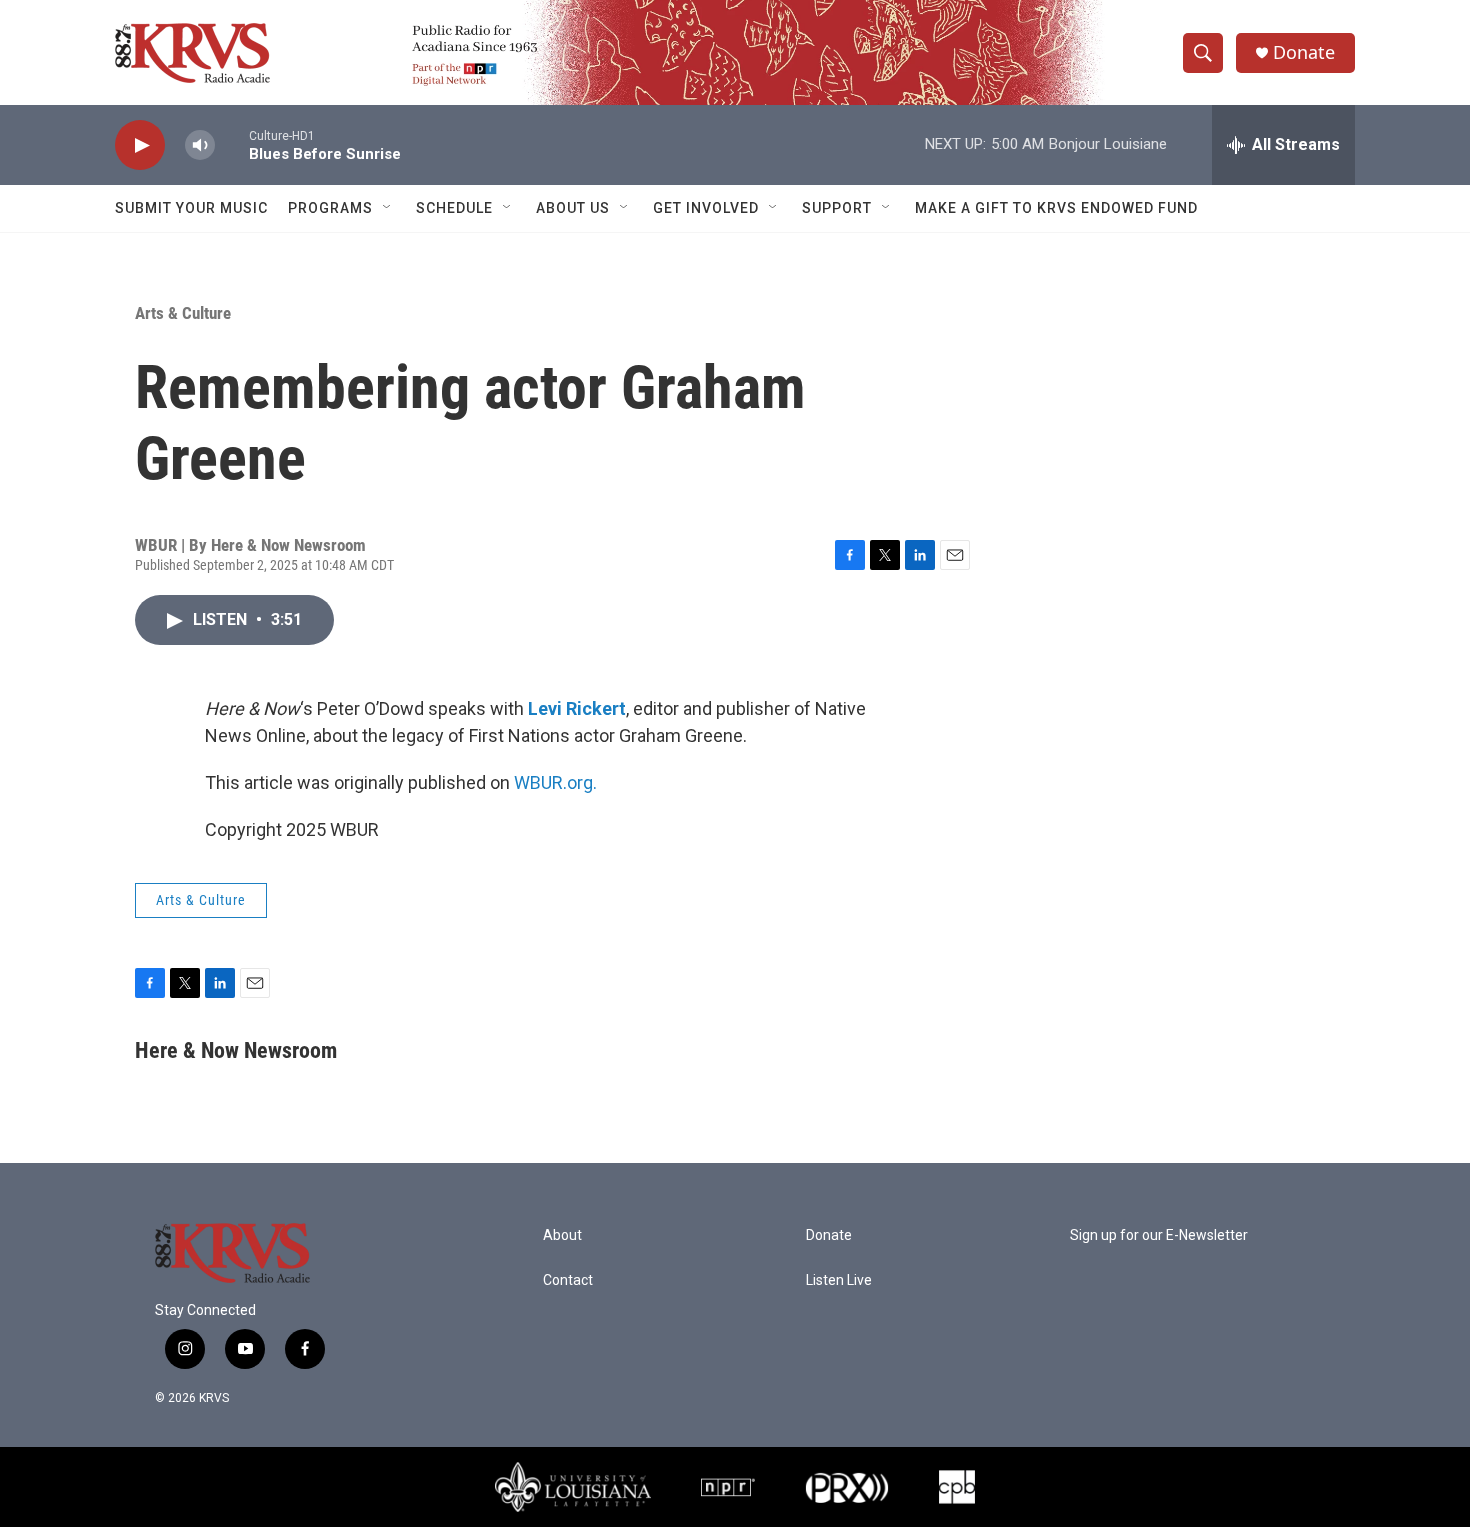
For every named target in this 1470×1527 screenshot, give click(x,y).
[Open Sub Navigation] (388, 208)
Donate (1304, 52)
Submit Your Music (191, 208)
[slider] (232, 144)
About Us (573, 208)
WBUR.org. (555, 782)
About (562, 1235)
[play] (140, 145)
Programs (330, 208)
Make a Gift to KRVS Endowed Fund (1056, 208)
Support (837, 208)
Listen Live (839, 1280)
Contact (568, 1280)
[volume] (200, 145)
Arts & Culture (183, 313)
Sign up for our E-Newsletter (1159, 1235)
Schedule (454, 208)
